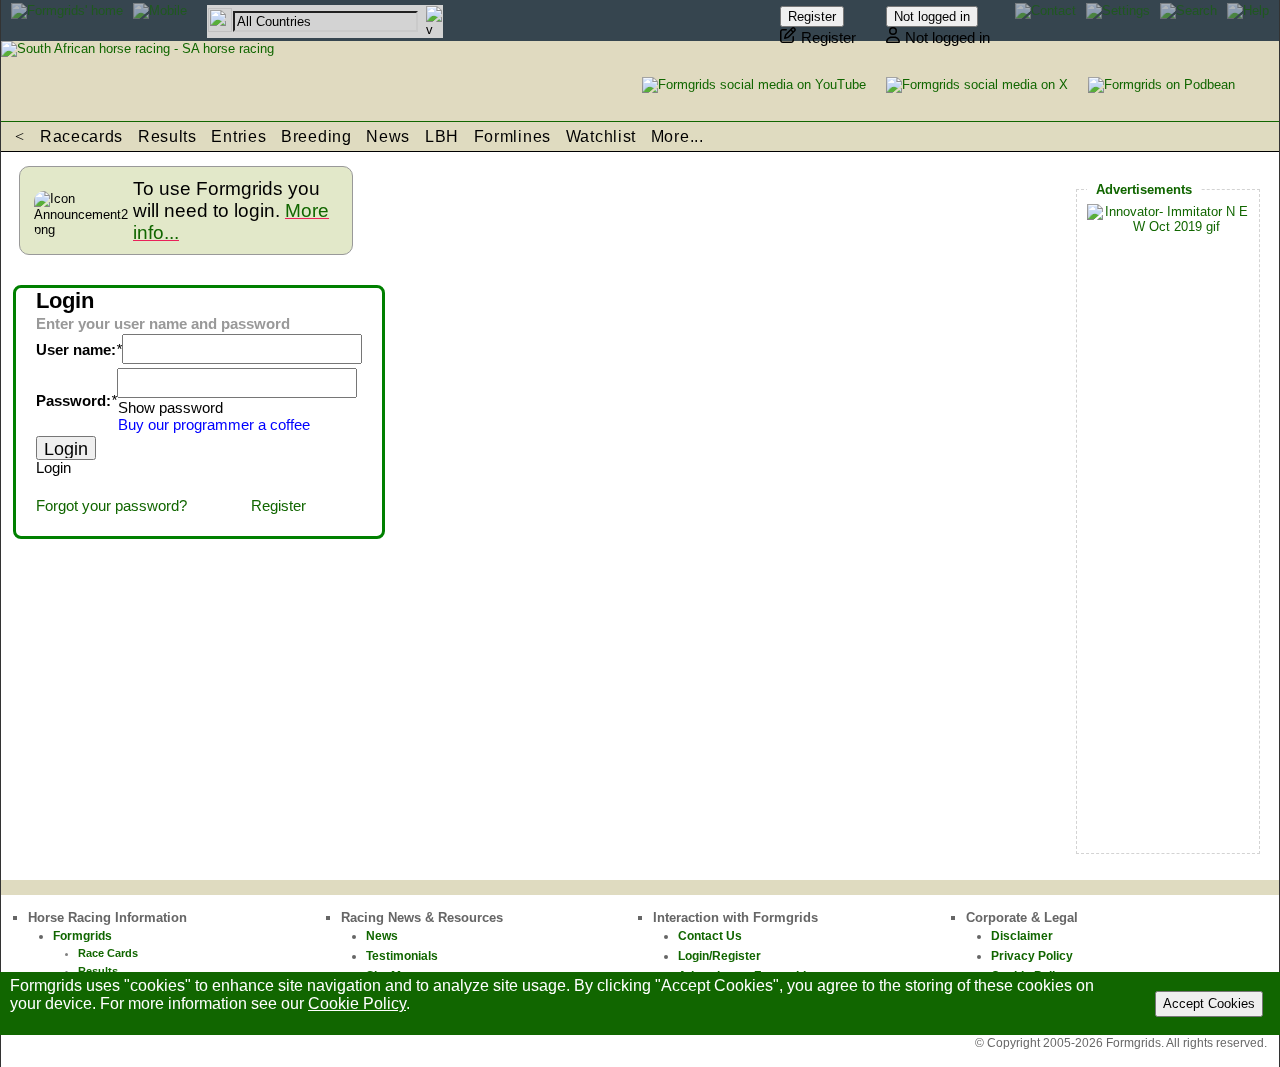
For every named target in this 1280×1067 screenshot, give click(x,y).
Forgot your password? (111, 506)
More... (677, 136)
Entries (238, 136)
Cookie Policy (357, 1003)
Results (167, 136)
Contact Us (710, 936)
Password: (73, 401)
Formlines (512, 136)
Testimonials (402, 956)
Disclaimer (1022, 936)
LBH (442, 136)
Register (278, 506)
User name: (76, 350)
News (388, 136)
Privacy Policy (1032, 956)
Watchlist (601, 136)
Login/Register (719, 956)
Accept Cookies (1209, 1003)
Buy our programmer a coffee (214, 425)
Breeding (316, 136)
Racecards (81, 136)
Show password (170, 408)
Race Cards (108, 953)
